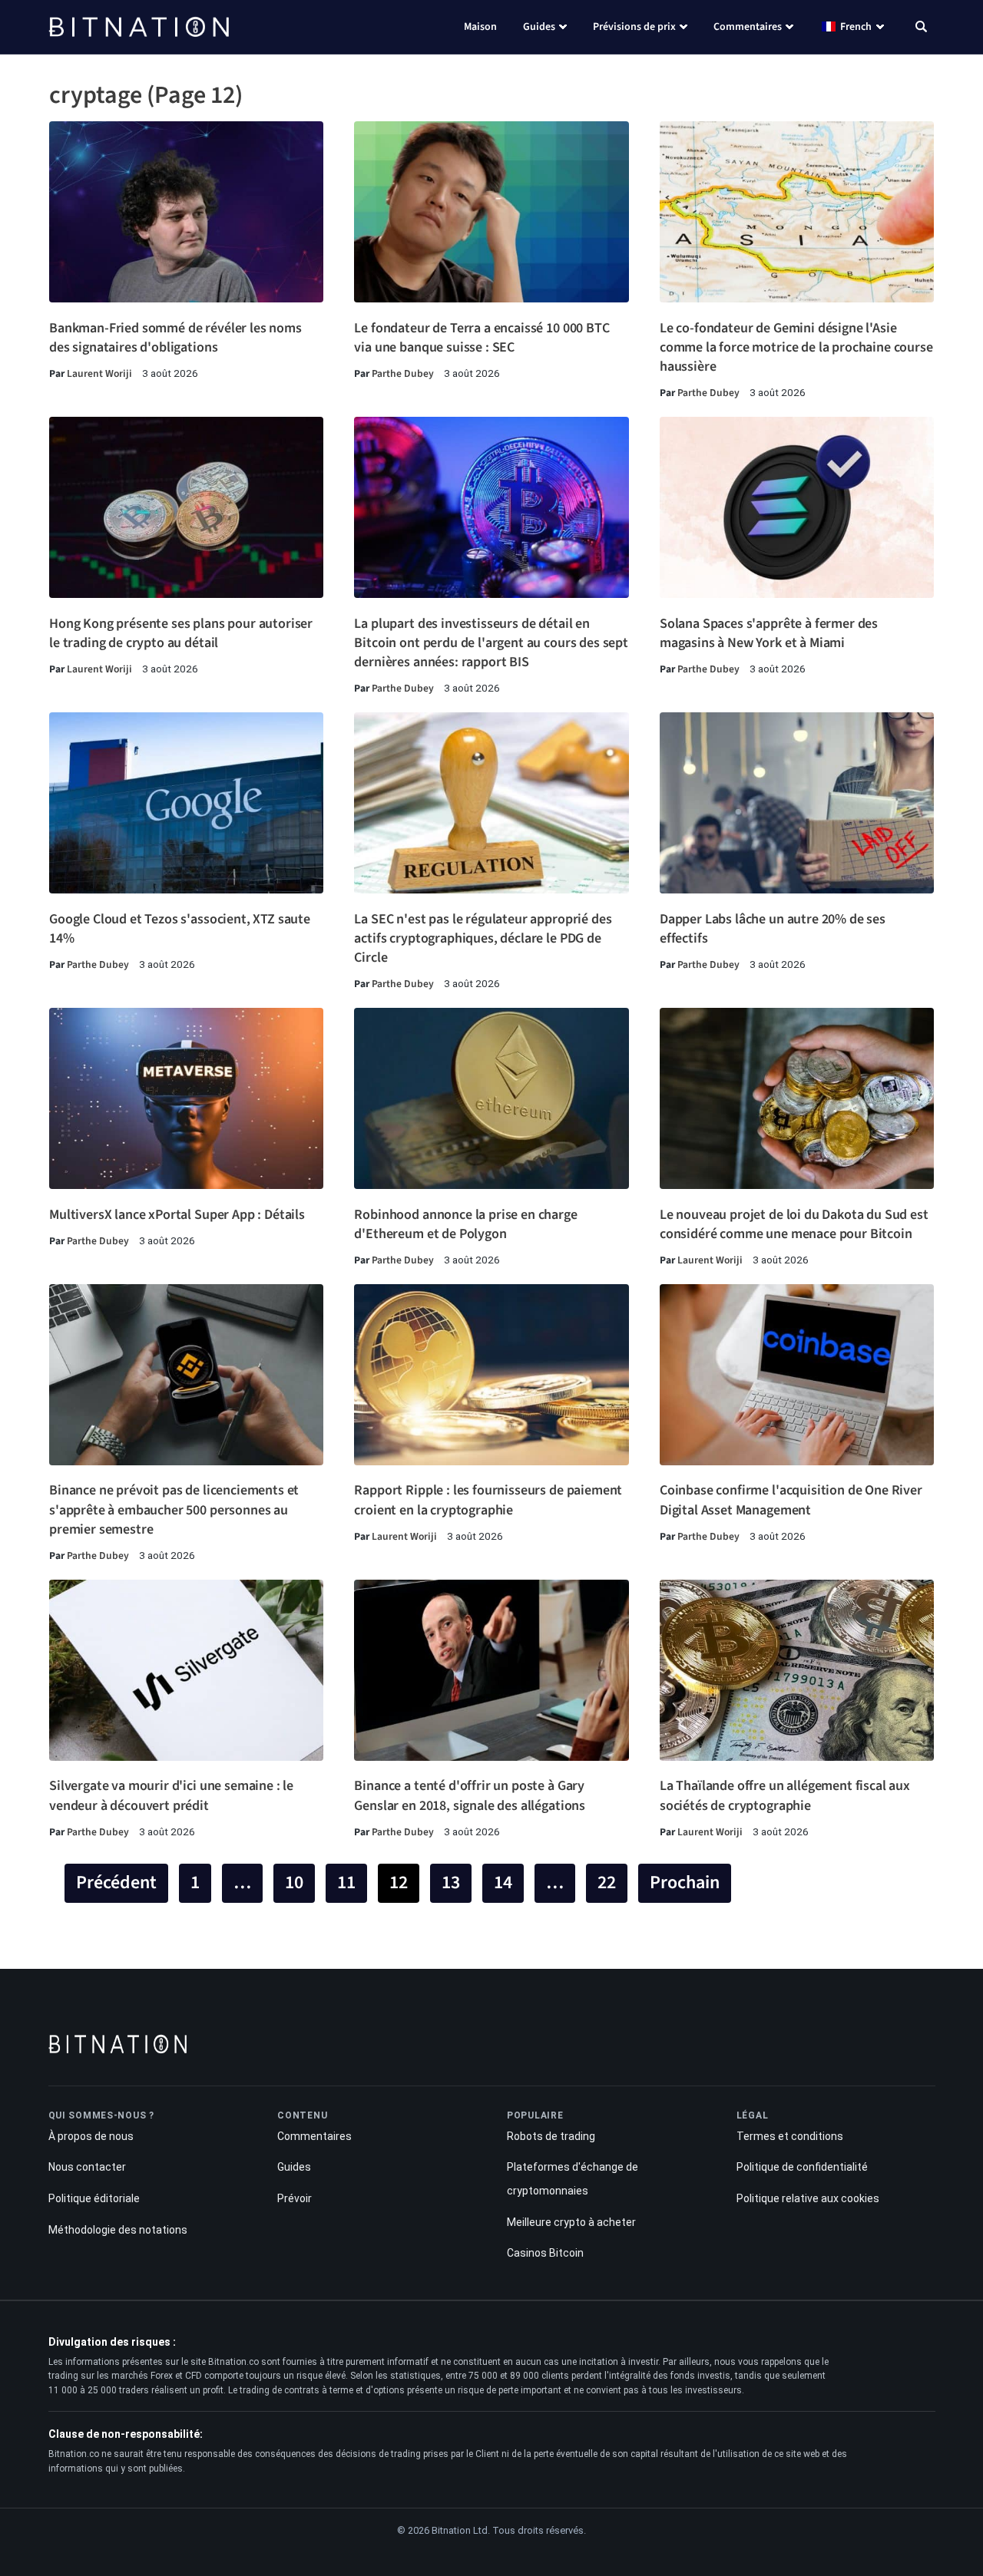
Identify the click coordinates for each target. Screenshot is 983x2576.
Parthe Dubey (403, 373)
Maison (480, 27)
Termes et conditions (790, 2136)
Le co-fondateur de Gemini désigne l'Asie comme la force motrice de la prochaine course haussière (796, 347)
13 (451, 1882)
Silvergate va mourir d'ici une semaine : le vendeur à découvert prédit (171, 1795)
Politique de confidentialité (802, 2167)
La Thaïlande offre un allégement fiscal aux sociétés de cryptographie (785, 1795)
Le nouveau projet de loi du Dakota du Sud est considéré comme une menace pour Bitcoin (794, 1224)
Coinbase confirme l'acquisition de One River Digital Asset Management (791, 1500)
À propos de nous (91, 2136)
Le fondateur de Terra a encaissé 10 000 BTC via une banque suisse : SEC (482, 338)
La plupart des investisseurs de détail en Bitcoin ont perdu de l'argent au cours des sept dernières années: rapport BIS (491, 643)
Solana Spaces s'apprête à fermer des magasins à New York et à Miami (769, 633)
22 (607, 1882)
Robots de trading (551, 2136)
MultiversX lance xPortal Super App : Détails (177, 1215)
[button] (921, 28)
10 (294, 1882)
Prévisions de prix (634, 27)
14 (503, 1882)
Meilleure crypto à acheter (571, 2222)
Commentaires (748, 27)
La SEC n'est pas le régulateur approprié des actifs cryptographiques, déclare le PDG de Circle (483, 938)
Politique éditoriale (94, 2198)
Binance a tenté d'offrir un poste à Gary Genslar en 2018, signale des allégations (470, 1795)
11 (346, 1882)
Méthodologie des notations (118, 2230)
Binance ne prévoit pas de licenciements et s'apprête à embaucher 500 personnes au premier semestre (174, 1509)
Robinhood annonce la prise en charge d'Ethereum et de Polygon (465, 1224)
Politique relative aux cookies (808, 2198)
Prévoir (295, 2198)
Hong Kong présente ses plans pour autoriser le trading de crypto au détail (181, 633)
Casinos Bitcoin (545, 2253)
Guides (539, 27)
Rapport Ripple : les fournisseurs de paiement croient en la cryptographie (488, 1500)
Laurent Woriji (99, 373)
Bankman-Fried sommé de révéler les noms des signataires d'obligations (175, 338)
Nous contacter (87, 2167)
